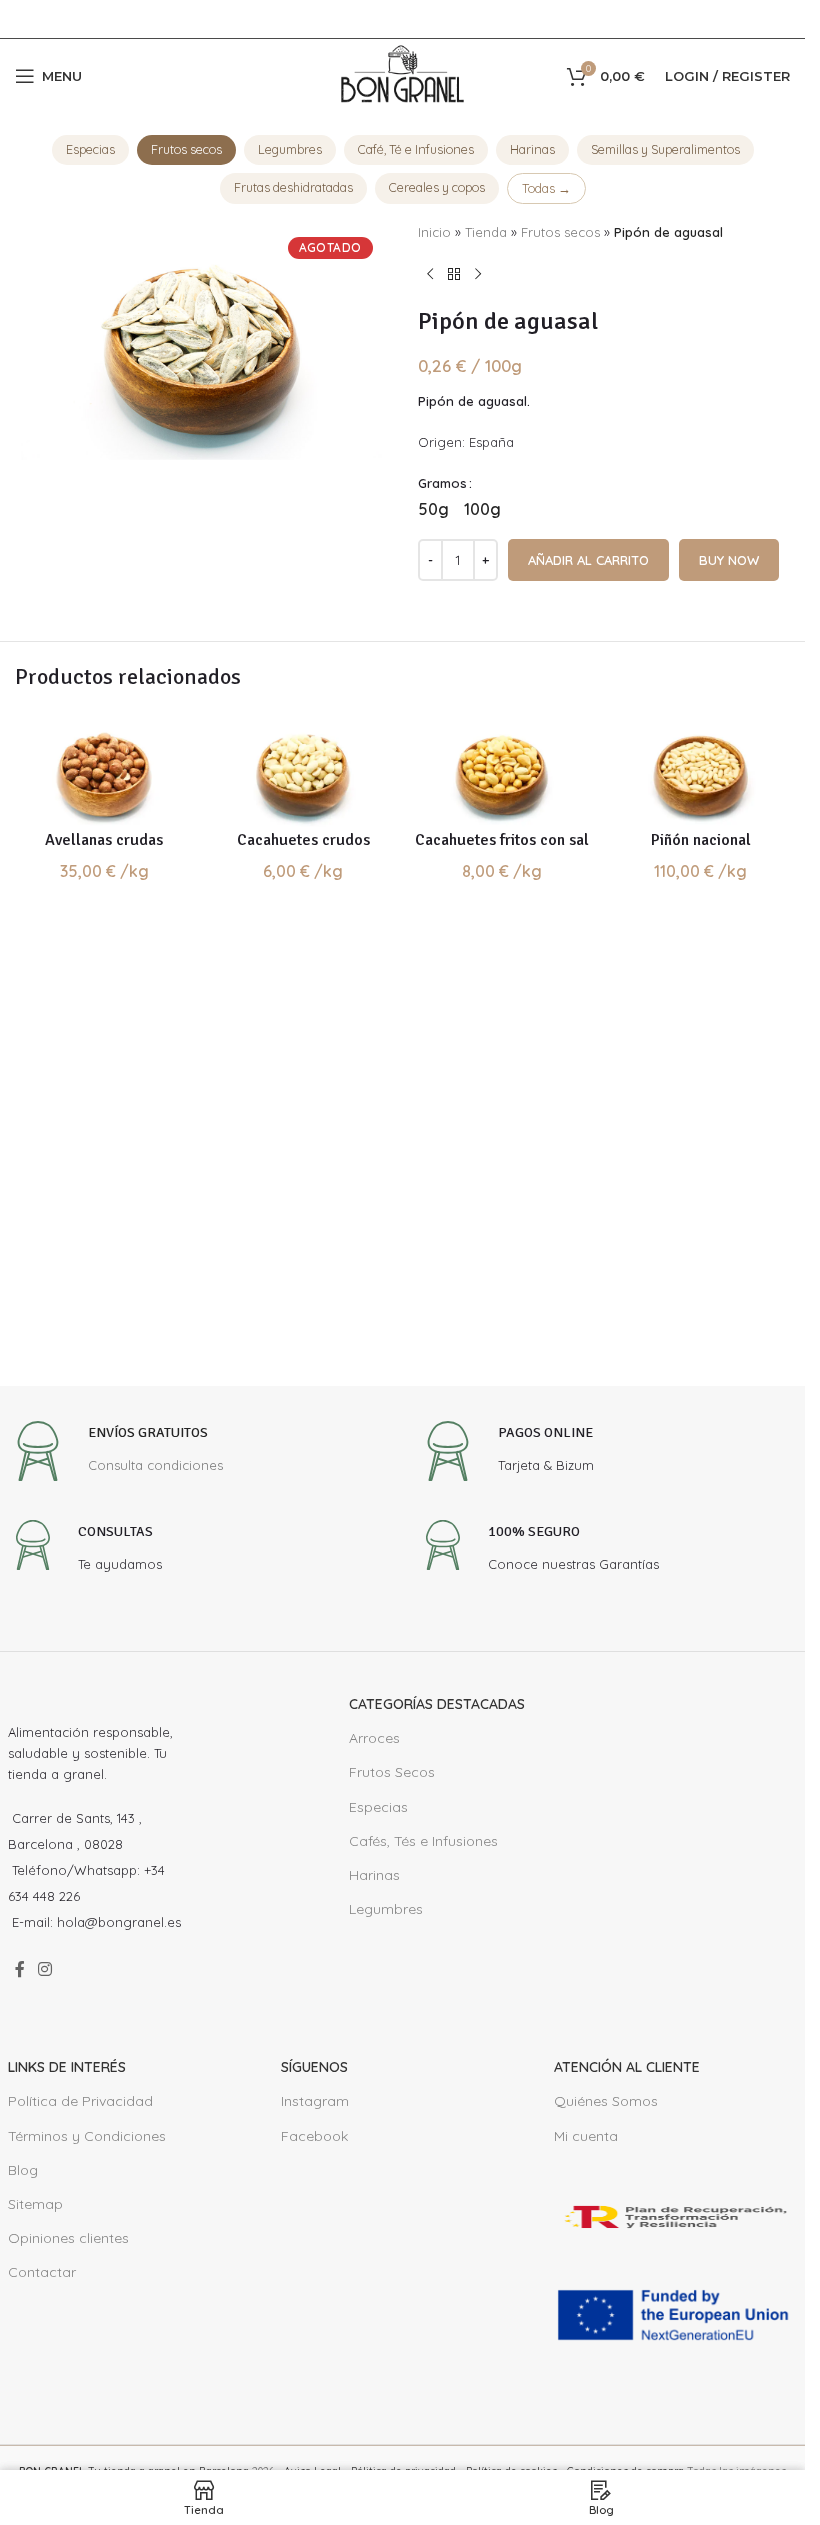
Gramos (442, 483)
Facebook (314, 2136)
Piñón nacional (701, 840)
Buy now (729, 560)
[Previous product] (430, 275)
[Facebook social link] (20, 1970)
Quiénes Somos (606, 2101)
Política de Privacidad (80, 2101)
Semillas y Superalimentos (665, 149)
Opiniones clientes (68, 2238)
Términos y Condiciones (87, 2136)
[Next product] (478, 275)
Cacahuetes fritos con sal (502, 840)
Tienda (486, 232)
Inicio (434, 232)
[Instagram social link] (45, 1970)
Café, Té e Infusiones (416, 149)
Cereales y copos (437, 187)
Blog (23, 2170)
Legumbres (290, 149)
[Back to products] (454, 275)
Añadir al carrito (588, 560)
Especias (90, 149)
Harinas (532, 149)
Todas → (546, 188)
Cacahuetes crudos (303, 840)
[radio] (433, 509)
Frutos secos (186, 149)
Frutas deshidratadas (293, 187)
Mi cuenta (586, 2136)
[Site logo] (403, 74)
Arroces (374, 1738)
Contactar (42, 2272)
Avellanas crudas (104, 840)
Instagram (315, 2101)
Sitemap (35, 2204)
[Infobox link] (115, 1453)
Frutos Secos (392, 1772)
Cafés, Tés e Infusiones (423, 1841)
